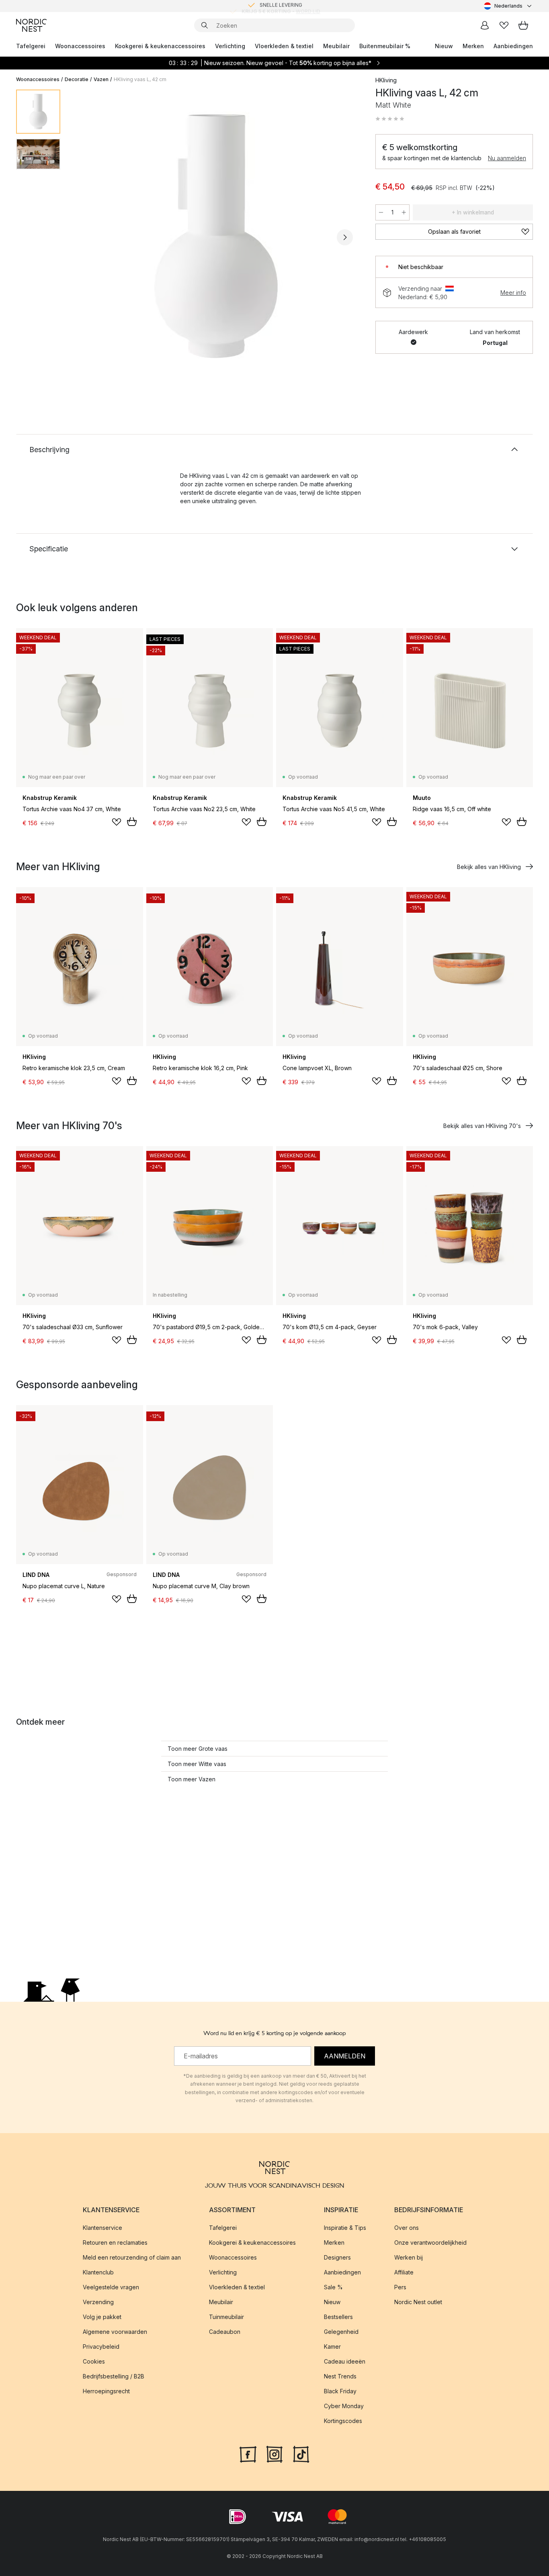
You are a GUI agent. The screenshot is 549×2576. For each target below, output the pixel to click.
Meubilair (336, 46)
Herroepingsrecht (106, 2391)
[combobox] (508, 6)
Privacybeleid (101, 2347)
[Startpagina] (31, 25)
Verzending (98, 2302)
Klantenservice (102, 2228)
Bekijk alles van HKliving (489, 867)
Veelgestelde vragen (111, 2287)
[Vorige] (88, 237)
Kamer (332, 2347)
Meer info (513, 293)
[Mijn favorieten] (504, 25)
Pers (400, 2287)
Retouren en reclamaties (115, 2243)
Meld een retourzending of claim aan (132, 2257)
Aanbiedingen (513, 46)
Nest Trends (340, 2376)
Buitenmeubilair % (385, 46)
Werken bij (409, 2257)
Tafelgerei (31, 46)
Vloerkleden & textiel (284, 46)
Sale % (333, 2287)
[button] (390, 119)
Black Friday (340, 2391)
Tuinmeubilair (226, 2317)
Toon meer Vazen (192, 1779)
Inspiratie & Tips (345, 2228)
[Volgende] (345, 237)
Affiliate (404, 2272)
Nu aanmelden (507, 158)
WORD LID (308, 6)
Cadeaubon (225, 2332)
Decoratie (77, 79)
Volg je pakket (102, 2317)
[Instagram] (274, 2454)
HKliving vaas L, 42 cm (140, 79)
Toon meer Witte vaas (197, 1764)
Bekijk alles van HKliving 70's (482, 1126)
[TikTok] (301, 2454)
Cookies (94, 2361)
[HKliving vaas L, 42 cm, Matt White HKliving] (216, 236)
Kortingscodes (343, 2421)
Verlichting (230, 46)
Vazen (101, 79)
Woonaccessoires (80, 46)
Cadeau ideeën (345, 2361)
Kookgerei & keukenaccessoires (160, 46)
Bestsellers (338, 2317)
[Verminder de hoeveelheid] (381, 212)
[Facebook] (248, 2454)
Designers (337, 2257)
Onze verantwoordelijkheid (430, 2243)
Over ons (407, 2228)
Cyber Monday (344, 2406)
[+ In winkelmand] (132, 822)
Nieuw (444, 46)
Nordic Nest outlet (418, 2302)
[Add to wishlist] (117, 822)
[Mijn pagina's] (485, 25)
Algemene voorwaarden (115, 2332)
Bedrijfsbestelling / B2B (114, 2376)
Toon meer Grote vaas (198, 1749)
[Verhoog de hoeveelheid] (404, 212)
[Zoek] (205, 25)
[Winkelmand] (523, 25)
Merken (473, 46)
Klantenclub (98, 2272)
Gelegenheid (341, 2332)
